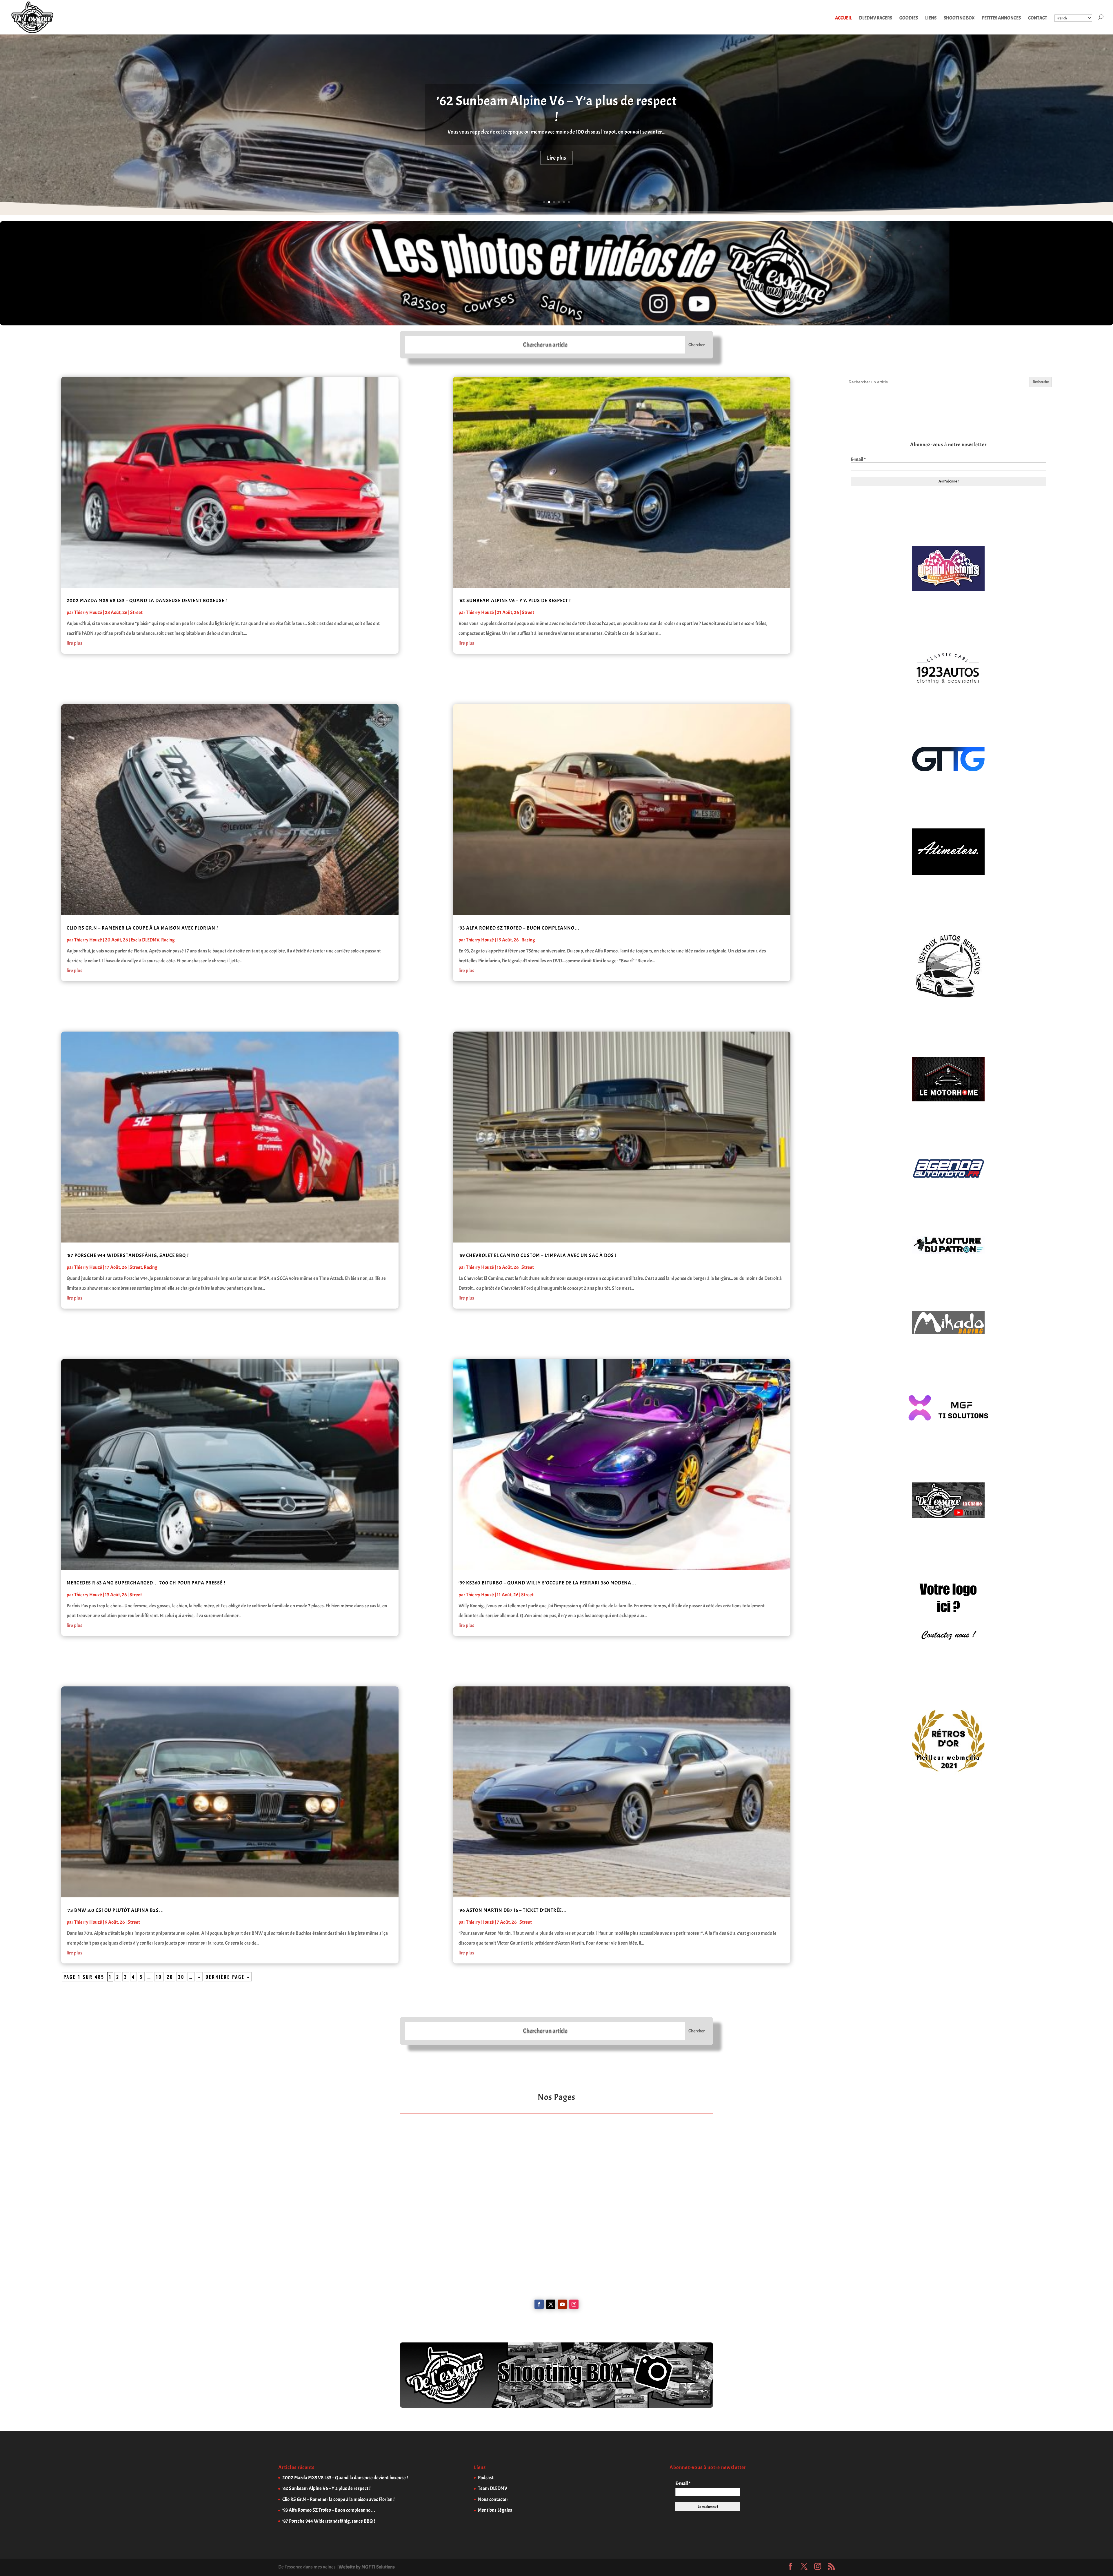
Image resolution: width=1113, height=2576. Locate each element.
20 (170, 1977)
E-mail (858, 460)
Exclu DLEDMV (145, 940)
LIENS (931, 18)
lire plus (74, 643)
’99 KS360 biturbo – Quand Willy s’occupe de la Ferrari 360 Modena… (548, 1583)
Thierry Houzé (88, 612)
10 (159, 1977)
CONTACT (1038, 18)
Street (136, 612)
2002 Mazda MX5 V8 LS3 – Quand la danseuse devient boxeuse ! (147, 601)
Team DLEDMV (493, 2488)
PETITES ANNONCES (1001, 18)
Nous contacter (493, 2499)
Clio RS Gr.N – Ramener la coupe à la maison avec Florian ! (142, 928)
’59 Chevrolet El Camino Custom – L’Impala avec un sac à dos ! (538, 1255)
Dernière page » (228, 1977)
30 (181, 1977)
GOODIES (909, 18)
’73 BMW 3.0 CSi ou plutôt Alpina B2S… (115, 1910)
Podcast (486, 2478)
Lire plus (556, 159)
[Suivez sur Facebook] (539, 2304)
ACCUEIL (843, 18)
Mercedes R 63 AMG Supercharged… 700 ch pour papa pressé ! (146, 1583)
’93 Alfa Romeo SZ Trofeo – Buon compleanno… (557, 110)
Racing (168, 940)
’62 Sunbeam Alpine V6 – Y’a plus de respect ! (515, 601)
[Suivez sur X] (551, 2304)
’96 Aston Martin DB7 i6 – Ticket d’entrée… (513, 1910)
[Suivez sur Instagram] (574, 2304)
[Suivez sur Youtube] (562, 2304)
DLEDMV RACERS (876, 18)
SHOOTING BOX (959, 18)
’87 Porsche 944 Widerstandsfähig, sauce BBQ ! (128, 1255)
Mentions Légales (495, 2510)
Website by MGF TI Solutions (367, 2567)
